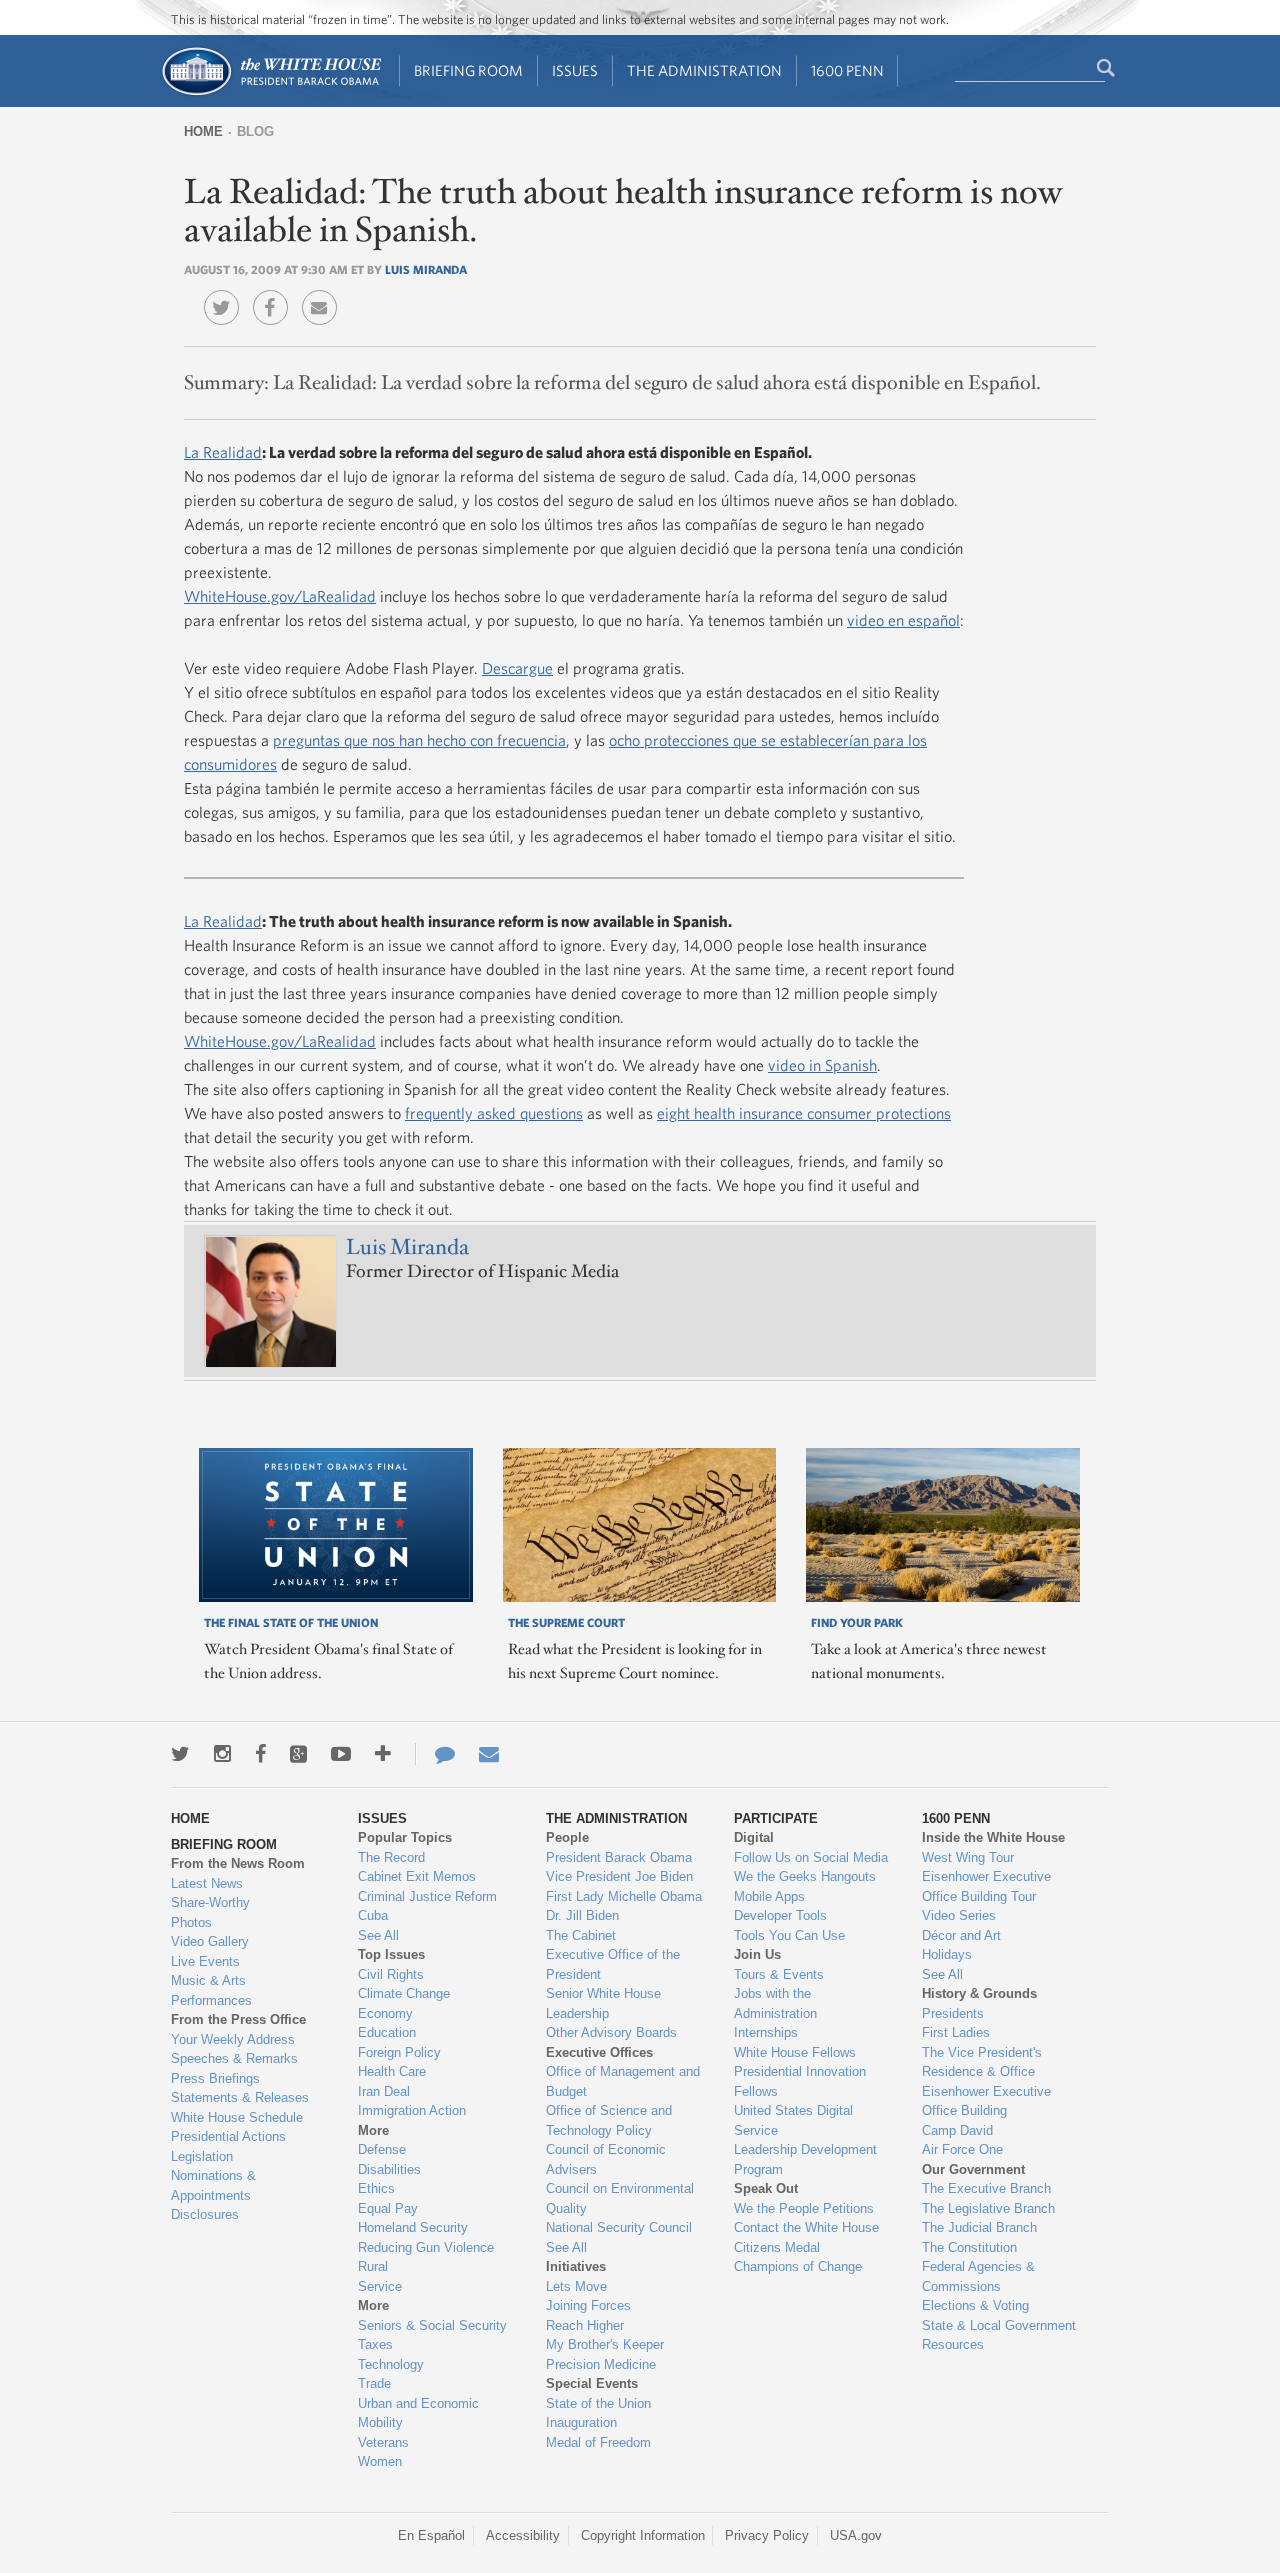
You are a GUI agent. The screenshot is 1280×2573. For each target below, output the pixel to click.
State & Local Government (999, 2325)
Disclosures (205, 2214)
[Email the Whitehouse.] (489, 1754)
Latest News (207, 1883)
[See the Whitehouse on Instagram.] (222, 1754)
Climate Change (404, 1993)
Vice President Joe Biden (619, 1876)
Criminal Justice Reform (427, 1896)
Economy (385, 2013)
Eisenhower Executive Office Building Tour (986, 1886)
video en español (903, 620)
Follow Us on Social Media (811, 1857)
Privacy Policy (767, 2535)
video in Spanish (822, 1065)
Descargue (517, 668)
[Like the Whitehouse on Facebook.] (260, 1754)
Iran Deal (384, 2091)
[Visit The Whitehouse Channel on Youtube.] (341, 1754)
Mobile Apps (769, 1896)
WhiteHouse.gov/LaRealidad (280, 596)
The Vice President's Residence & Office (982, 2062)
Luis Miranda (426, 269)
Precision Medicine (601, 2364)
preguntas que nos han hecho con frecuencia (419, 740)
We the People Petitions (804, 2208)
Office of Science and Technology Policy (609, 2120)
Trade (374, 2383)
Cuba (373, 1915)
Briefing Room (468, 70)
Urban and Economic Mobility (418, 2413)
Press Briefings (215, 2078)
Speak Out (766, 2188)
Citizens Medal (777, 2247)
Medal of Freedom (598, 2442)
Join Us (757, 1954)
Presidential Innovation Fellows (800, 2081)
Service (380, 2286)
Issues (575, 70)
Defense (382, 2149)
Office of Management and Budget (623, 2081)
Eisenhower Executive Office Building (986, 2101)
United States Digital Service (793, 2120)
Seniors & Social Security (432, 2325)
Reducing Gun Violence (426, 2247)
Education (387, 2032)
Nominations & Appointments (213, 2185)
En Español (431, 2535)
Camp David (957, 2130)
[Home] (270, 93)
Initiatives (576, 2266)
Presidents (953, 2013)
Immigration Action (412, 2110)
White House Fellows (795, 2052)
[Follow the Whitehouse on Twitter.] (180, 1754)
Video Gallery (210, 1941)
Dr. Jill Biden (582, 1915)
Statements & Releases (240, 2097)
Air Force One (962, 2149)
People (567, 1837)
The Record (391, 1857)
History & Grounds (979, 1993)
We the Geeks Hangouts (805, 1876)
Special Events (592, 2383)
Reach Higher (585, 2325)
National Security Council (619, 2227)
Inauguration (581, 2422)
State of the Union (598, 2403)
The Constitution (969, 2247)
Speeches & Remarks (234, 2058)
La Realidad (223, 452)
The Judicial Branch (979, 2227)
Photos (191, 1922)
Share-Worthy (210, 1902)
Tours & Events (779, 1974)
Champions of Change (798, 2266)
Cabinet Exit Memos (417, 1876)
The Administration (704, 70)
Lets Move (576, 2286)
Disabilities (389, 2169)
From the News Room (238, 1863)
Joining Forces (588, 2305)
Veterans (383, 2442)
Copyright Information (643, 2535)
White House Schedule (237, 2117)
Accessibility (523, 2535)
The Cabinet (581, 1935)
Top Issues (391, 1954)
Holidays (947, 1954)
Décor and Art (961, 1935)
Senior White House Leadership (603, 2003)
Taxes (375, 2344)
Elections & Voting (975, 2305)
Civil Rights (391, 1974)
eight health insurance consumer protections (804, 1113)
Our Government (973, 2169)
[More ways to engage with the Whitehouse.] (383, 1754)
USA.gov (856, 2535)
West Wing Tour (968, 1857)
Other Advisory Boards (611, 2032)
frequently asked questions (494, 1113)
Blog (255, 131)
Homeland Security (413, 2227)
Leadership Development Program (805, 2159)
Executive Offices (599, 2052)
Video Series (959, 1915)
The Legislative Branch (988, 2208)
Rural (373, 2266)
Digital (754, 1837)
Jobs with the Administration (775, 2003)
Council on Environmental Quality (620, 2198)
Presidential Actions (228, 2136)
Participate (776, 1818)
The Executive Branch (986, 2188)
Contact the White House (806, 2227)
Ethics (376, 2188)
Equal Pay (388, 2208)
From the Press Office (238, 2019)
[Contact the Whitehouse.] (435, 1754)
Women (380, 2461)
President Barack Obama (619, 1857)
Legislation (202, 2156)
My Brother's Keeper (605, 2344)
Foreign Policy (399, 2052)
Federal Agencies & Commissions (978, 2276)
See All (378, 1935)
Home (203, 131)
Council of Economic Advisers (606, 2159)
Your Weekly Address (233, 2039)
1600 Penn (847, 70)
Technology (391, 2364)
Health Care (392, 2071)
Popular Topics (405, 1837)
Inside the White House (993, 1837)
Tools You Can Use (789, 1935)
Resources (953, 2344)
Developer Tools (780, 1915)
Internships (766, 2032)
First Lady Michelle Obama (624, 1896)
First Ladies (956, 2032)
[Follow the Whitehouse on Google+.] (298, 1754)
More (373, 2130)
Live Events (205, 1961)
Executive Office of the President (613, 1964)
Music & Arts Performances (211, 1990)
